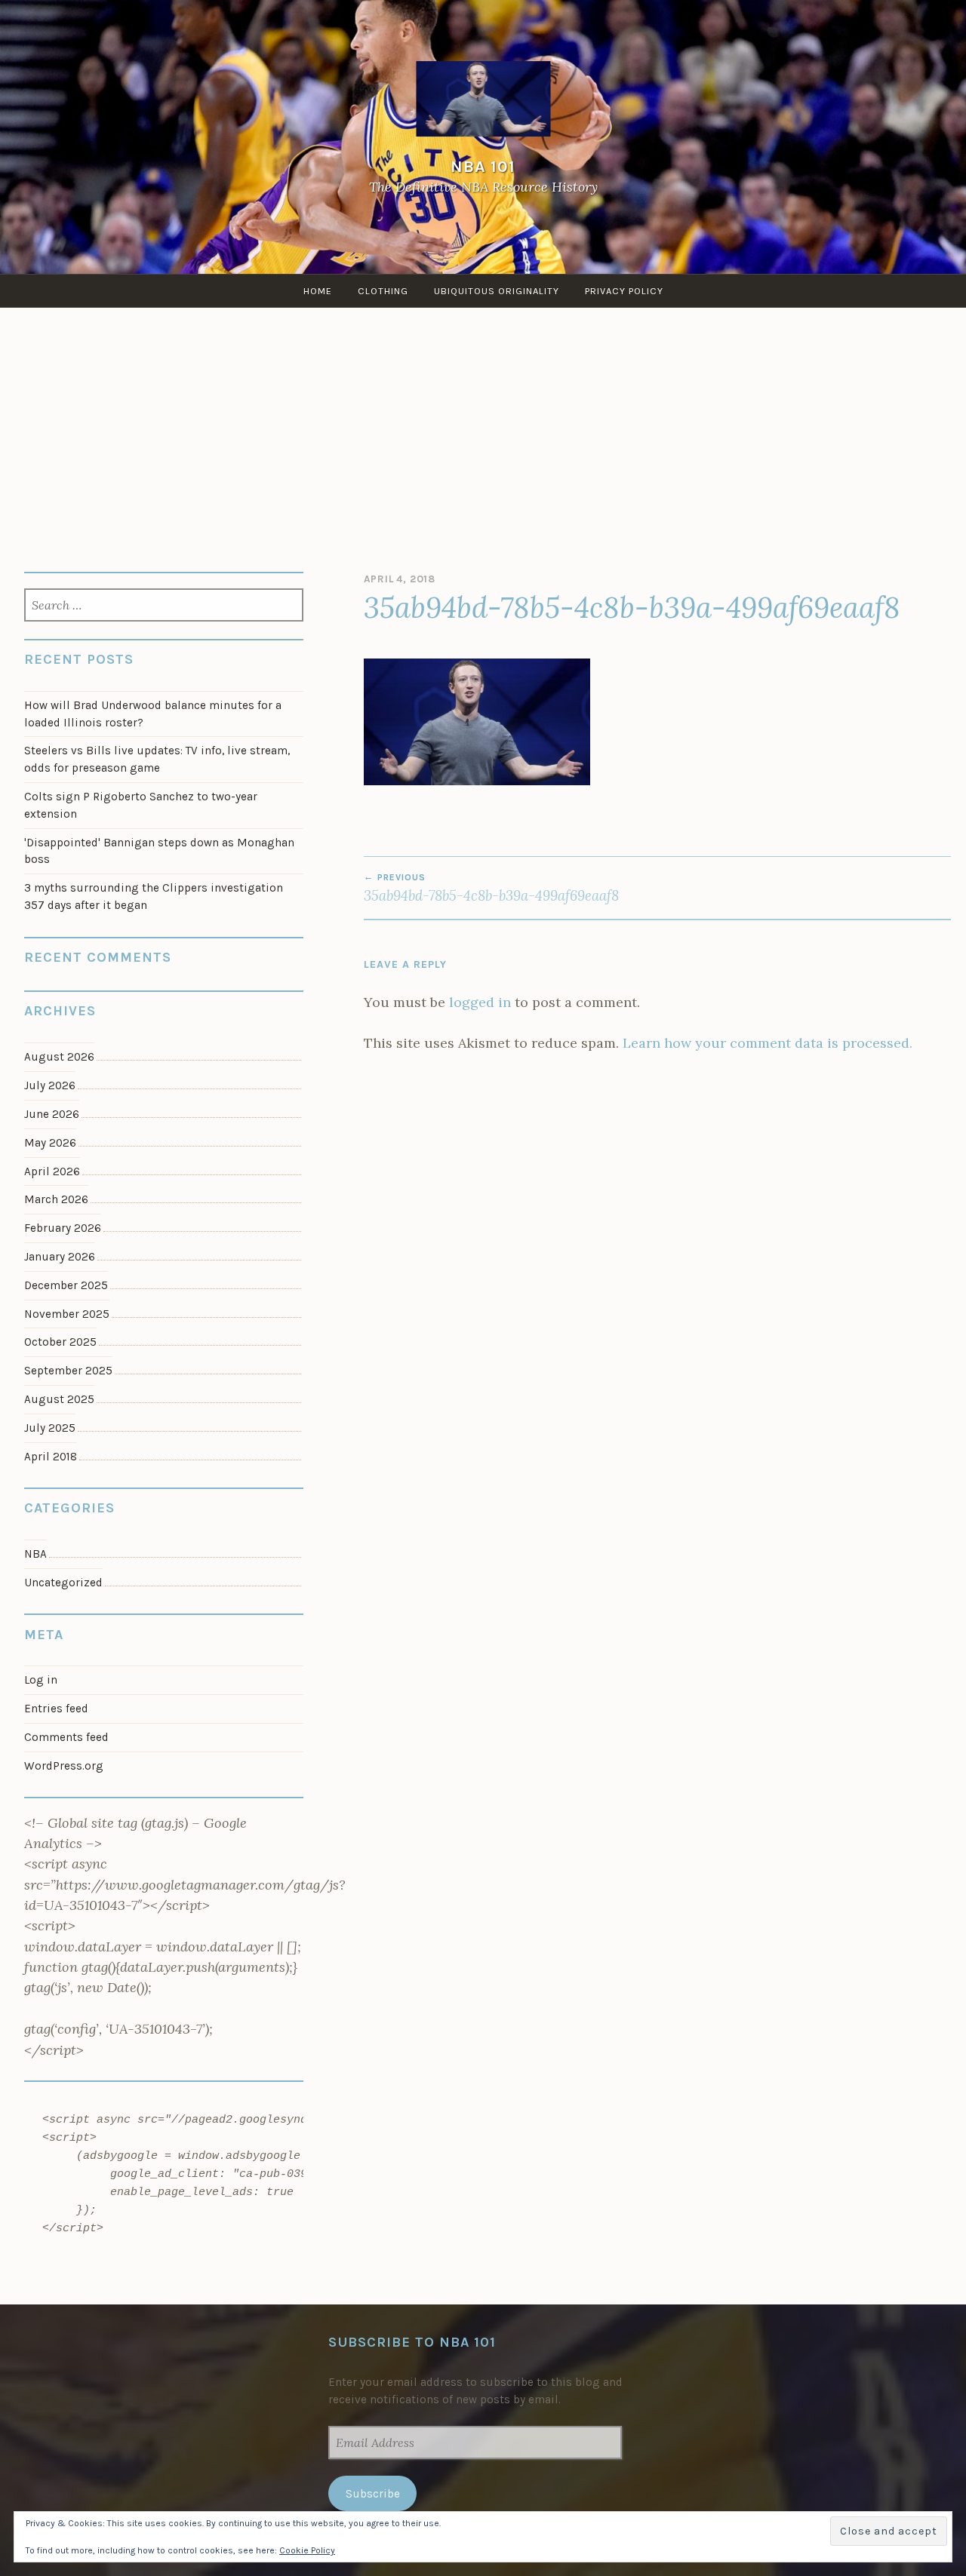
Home (318, 291)
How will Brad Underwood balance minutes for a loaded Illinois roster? (153, 714)
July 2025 (50, 1428)
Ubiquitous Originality (497, 291)
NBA (35, 1554)
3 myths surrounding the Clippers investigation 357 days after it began (154, 897)
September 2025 (68, 1371)
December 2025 (66, 1285)
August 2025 (59, 1399)
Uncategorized (63, 1583)
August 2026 (59, 1057)
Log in (41, 1680)
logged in (480, 1002)
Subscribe (373, 2494)
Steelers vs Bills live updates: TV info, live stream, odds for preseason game (157, 759)
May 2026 (50, 1143)
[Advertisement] (483, 421)
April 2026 (52, 1171)
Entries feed (56, 1709)
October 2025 (60, 1342)
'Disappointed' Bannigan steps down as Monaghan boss (159, 851)
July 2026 (50, 1085)
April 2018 (51, 1457)
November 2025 (67, 1314)
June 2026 (52, 1114)
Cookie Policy (307, 2550)
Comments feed (66, 1737)
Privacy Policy (624, 291)
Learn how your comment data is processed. (768, 1043)
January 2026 (60, 1257)
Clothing (383, 291)
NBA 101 (483, 166)
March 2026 (56, 1199)
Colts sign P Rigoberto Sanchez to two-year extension (141, 805)
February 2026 (63, 1228)
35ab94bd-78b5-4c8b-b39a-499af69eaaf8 (491, 888)
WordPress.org (64, 1766)
